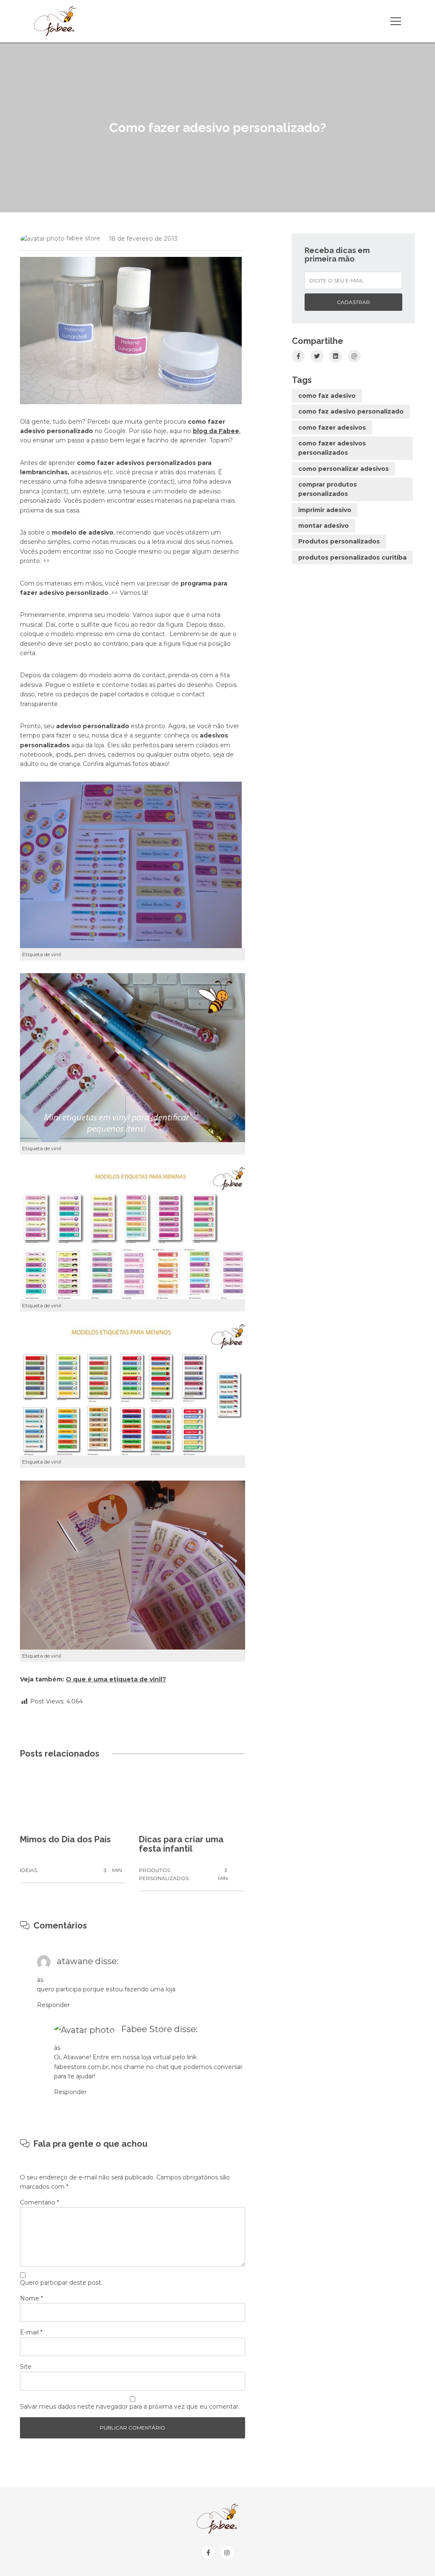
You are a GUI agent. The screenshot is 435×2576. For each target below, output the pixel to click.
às (40, 1980)
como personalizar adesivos (343, 469)
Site (26, 2367)
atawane (75, 1961)
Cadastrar (353, 302)
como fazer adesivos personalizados (332, 448)
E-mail (31, 2332)
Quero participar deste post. (61, 2283)
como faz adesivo (327, 396)
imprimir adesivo (325, 510)
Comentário (40, 2202)
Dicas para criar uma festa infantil (181, 1844)
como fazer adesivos (332, 428)
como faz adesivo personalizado (351, 411)
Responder (53, 2005)
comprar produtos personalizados (328, 489)
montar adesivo (323, 526)
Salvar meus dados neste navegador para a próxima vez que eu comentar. (130, 2407)
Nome (31, 2298)
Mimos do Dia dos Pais (65, 1839)
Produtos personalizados (339, 541)
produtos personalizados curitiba (352, 557)
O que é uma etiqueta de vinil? (116, 1679)
